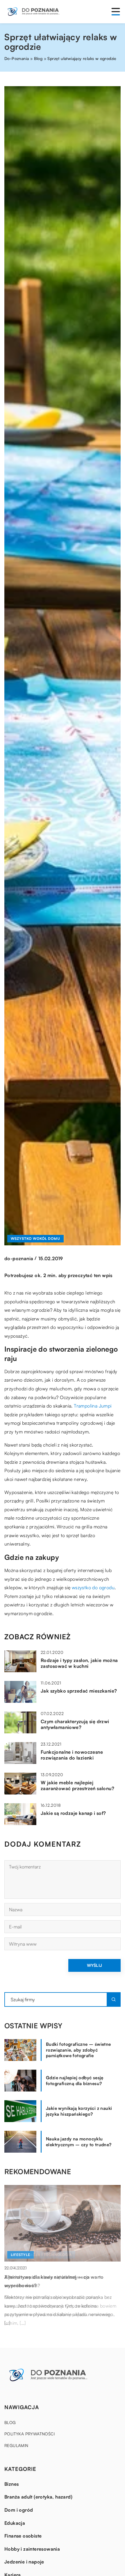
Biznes (11, 2484)
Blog (10, 2422)
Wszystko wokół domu (35, 1239)
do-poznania (19, 1258)
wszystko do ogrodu (93, 1587)
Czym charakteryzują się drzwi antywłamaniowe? (75, 1724)
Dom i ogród (19, 2510)
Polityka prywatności (30, 2434)
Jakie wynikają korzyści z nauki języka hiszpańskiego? (79, 2111)
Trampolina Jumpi (93, 1406)
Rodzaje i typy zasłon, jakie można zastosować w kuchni (79, 1663)
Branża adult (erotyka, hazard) (38, 2497)
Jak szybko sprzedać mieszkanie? (79, 1691)
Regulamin (16, 2445)
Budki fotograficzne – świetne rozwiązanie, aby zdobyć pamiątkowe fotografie (78, 2050)
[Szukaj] (114, 1999)
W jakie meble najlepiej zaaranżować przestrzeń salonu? (77, 1786)
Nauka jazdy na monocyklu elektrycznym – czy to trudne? (79, 2142)
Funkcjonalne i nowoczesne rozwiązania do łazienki (72, 1755)
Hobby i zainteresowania (32, 2549)
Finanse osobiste (23, 2536)
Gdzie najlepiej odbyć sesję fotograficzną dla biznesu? (75, 2081)
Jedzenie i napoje (24, 2562)
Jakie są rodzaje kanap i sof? (73, 1813)
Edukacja (15, 2523)
